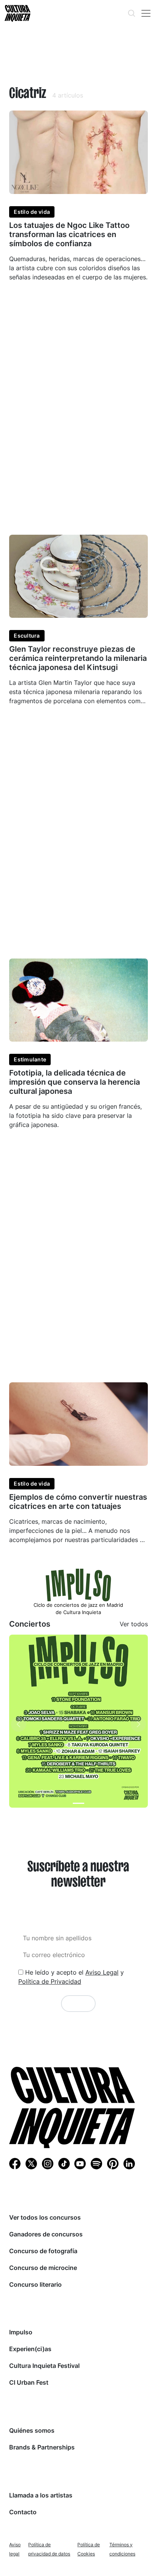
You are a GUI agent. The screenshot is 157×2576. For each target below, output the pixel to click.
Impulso (21, 2332)
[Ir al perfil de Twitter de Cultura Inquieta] (31, 2163)
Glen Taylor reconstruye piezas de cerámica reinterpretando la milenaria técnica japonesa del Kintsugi (78, 658)
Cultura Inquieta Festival (44, 2366)
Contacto (23, 2512)
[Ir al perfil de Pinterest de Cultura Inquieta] (113, 2163)
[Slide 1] (78, 1803)
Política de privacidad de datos (49, 2549)
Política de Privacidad (50, 1981)
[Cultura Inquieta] (17, 13)
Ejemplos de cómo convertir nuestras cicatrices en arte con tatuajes (78, 1502)
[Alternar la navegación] (146, 13)
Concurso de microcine (43, 2268)
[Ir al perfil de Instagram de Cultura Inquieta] (48, 2163)
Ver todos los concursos (45, 2217)
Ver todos (134, 1624)
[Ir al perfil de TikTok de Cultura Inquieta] (64, 2163)
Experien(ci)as (30, 2349)
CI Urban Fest (29, 2382)
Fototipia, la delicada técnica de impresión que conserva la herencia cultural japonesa (74, 1082)
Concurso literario (35, 2284)
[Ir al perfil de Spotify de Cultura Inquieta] (96, 2163)
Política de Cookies (89, 2549)
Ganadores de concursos (46, 2234)
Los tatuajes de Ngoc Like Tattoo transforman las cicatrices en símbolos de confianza (69, 234)
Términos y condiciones (122, 2549)
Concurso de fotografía (43, 2251)
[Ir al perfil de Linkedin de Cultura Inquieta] (129, 2163)
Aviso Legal (102, 1972)
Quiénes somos (32, 2430)
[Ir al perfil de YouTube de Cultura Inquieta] (80, 2163)
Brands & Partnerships (42, 2447)
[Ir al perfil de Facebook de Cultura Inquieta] (15, 2163)
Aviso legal (15, 2549)
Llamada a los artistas (41, 2495)
